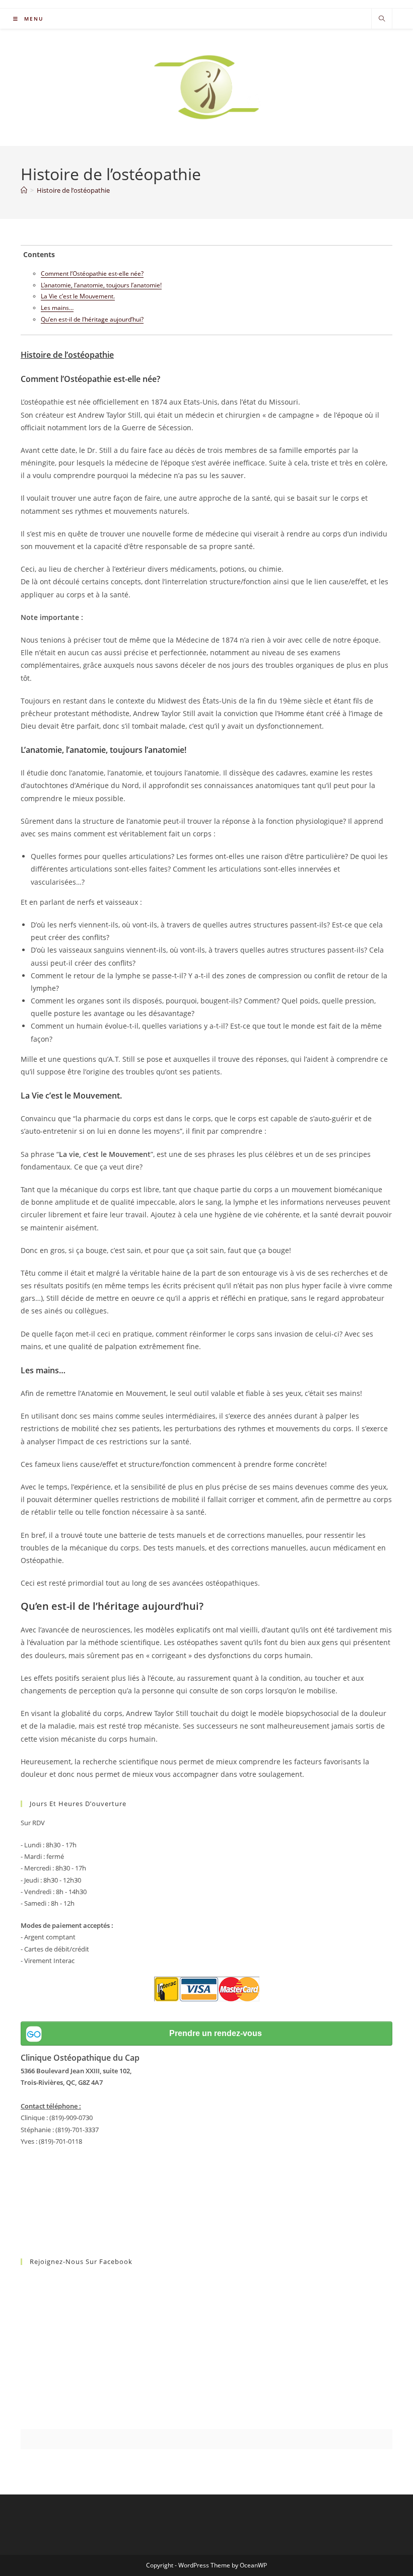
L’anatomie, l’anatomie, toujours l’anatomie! (101, 285)
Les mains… (57, 308)
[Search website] (382, 19)
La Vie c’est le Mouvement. (78, 296)
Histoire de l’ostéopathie (73, 190)
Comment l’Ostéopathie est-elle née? (92, 274)
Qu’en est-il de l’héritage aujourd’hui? (92, 319)
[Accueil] (24, 190)
